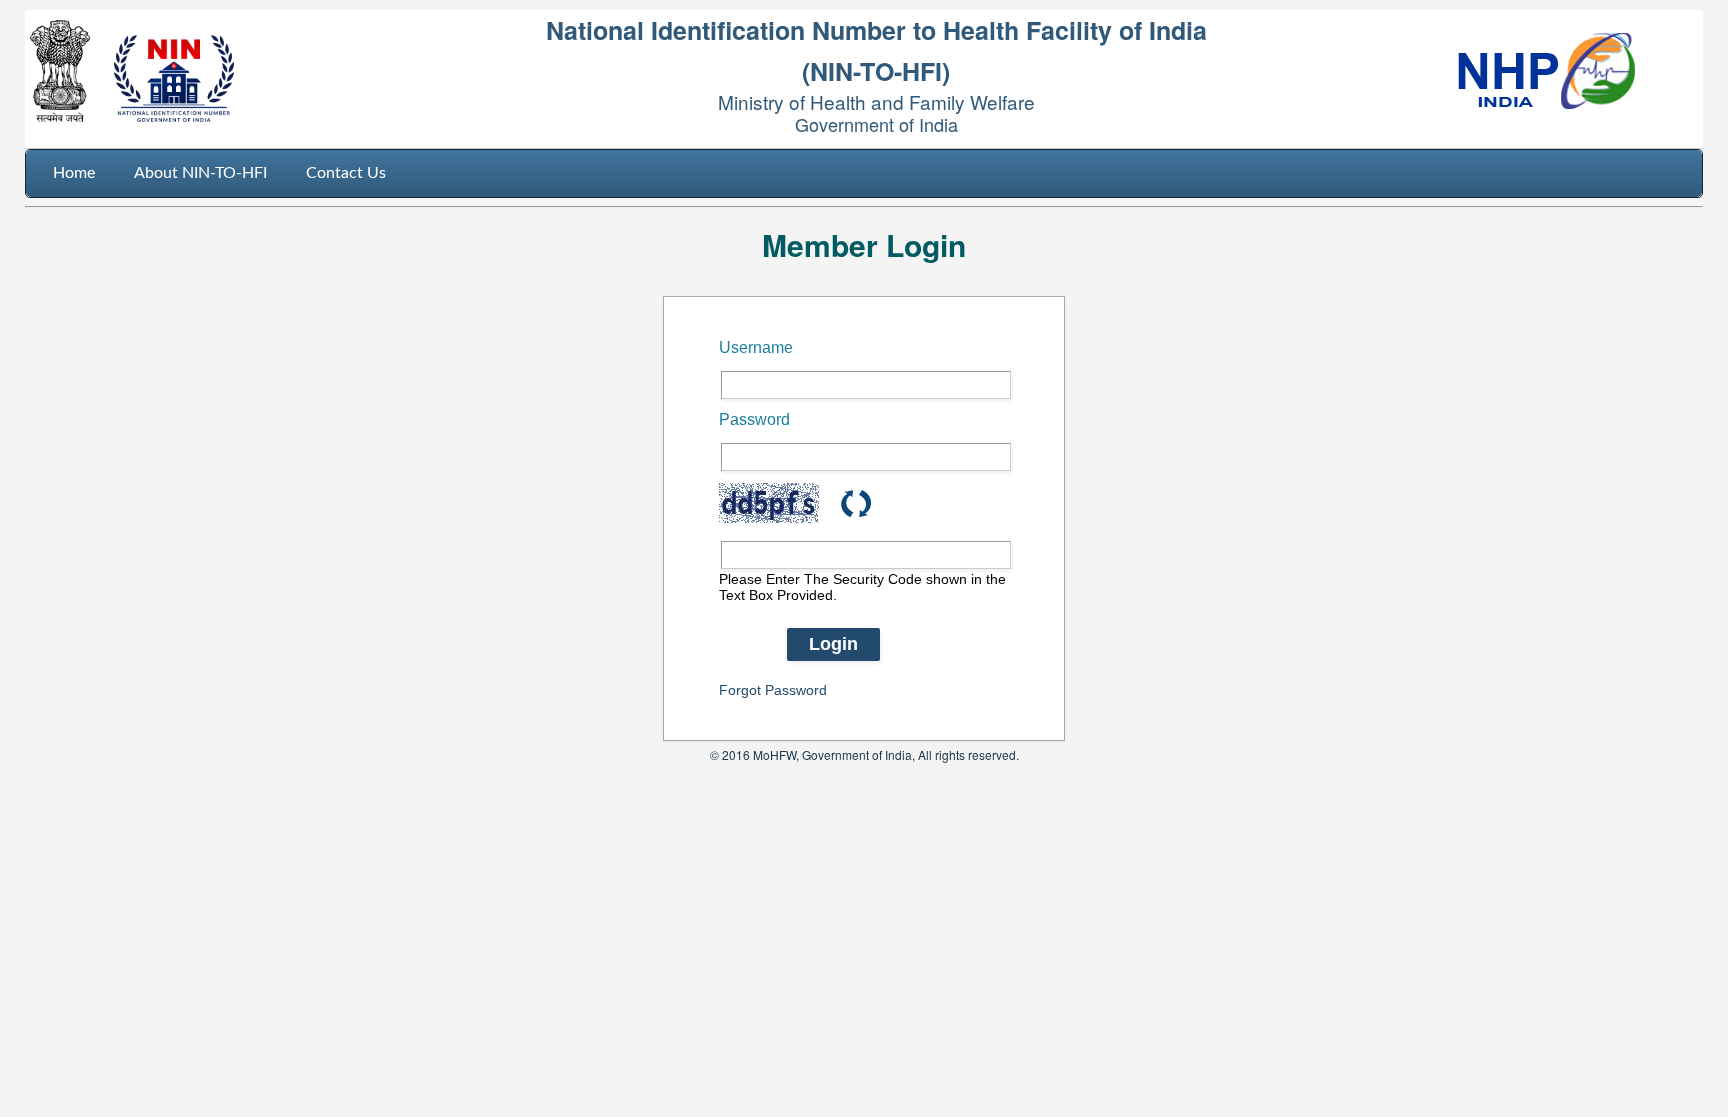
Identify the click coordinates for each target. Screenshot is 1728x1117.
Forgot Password (773, 690)
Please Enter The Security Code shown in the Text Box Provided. (862, 587)
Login (833, 644)
